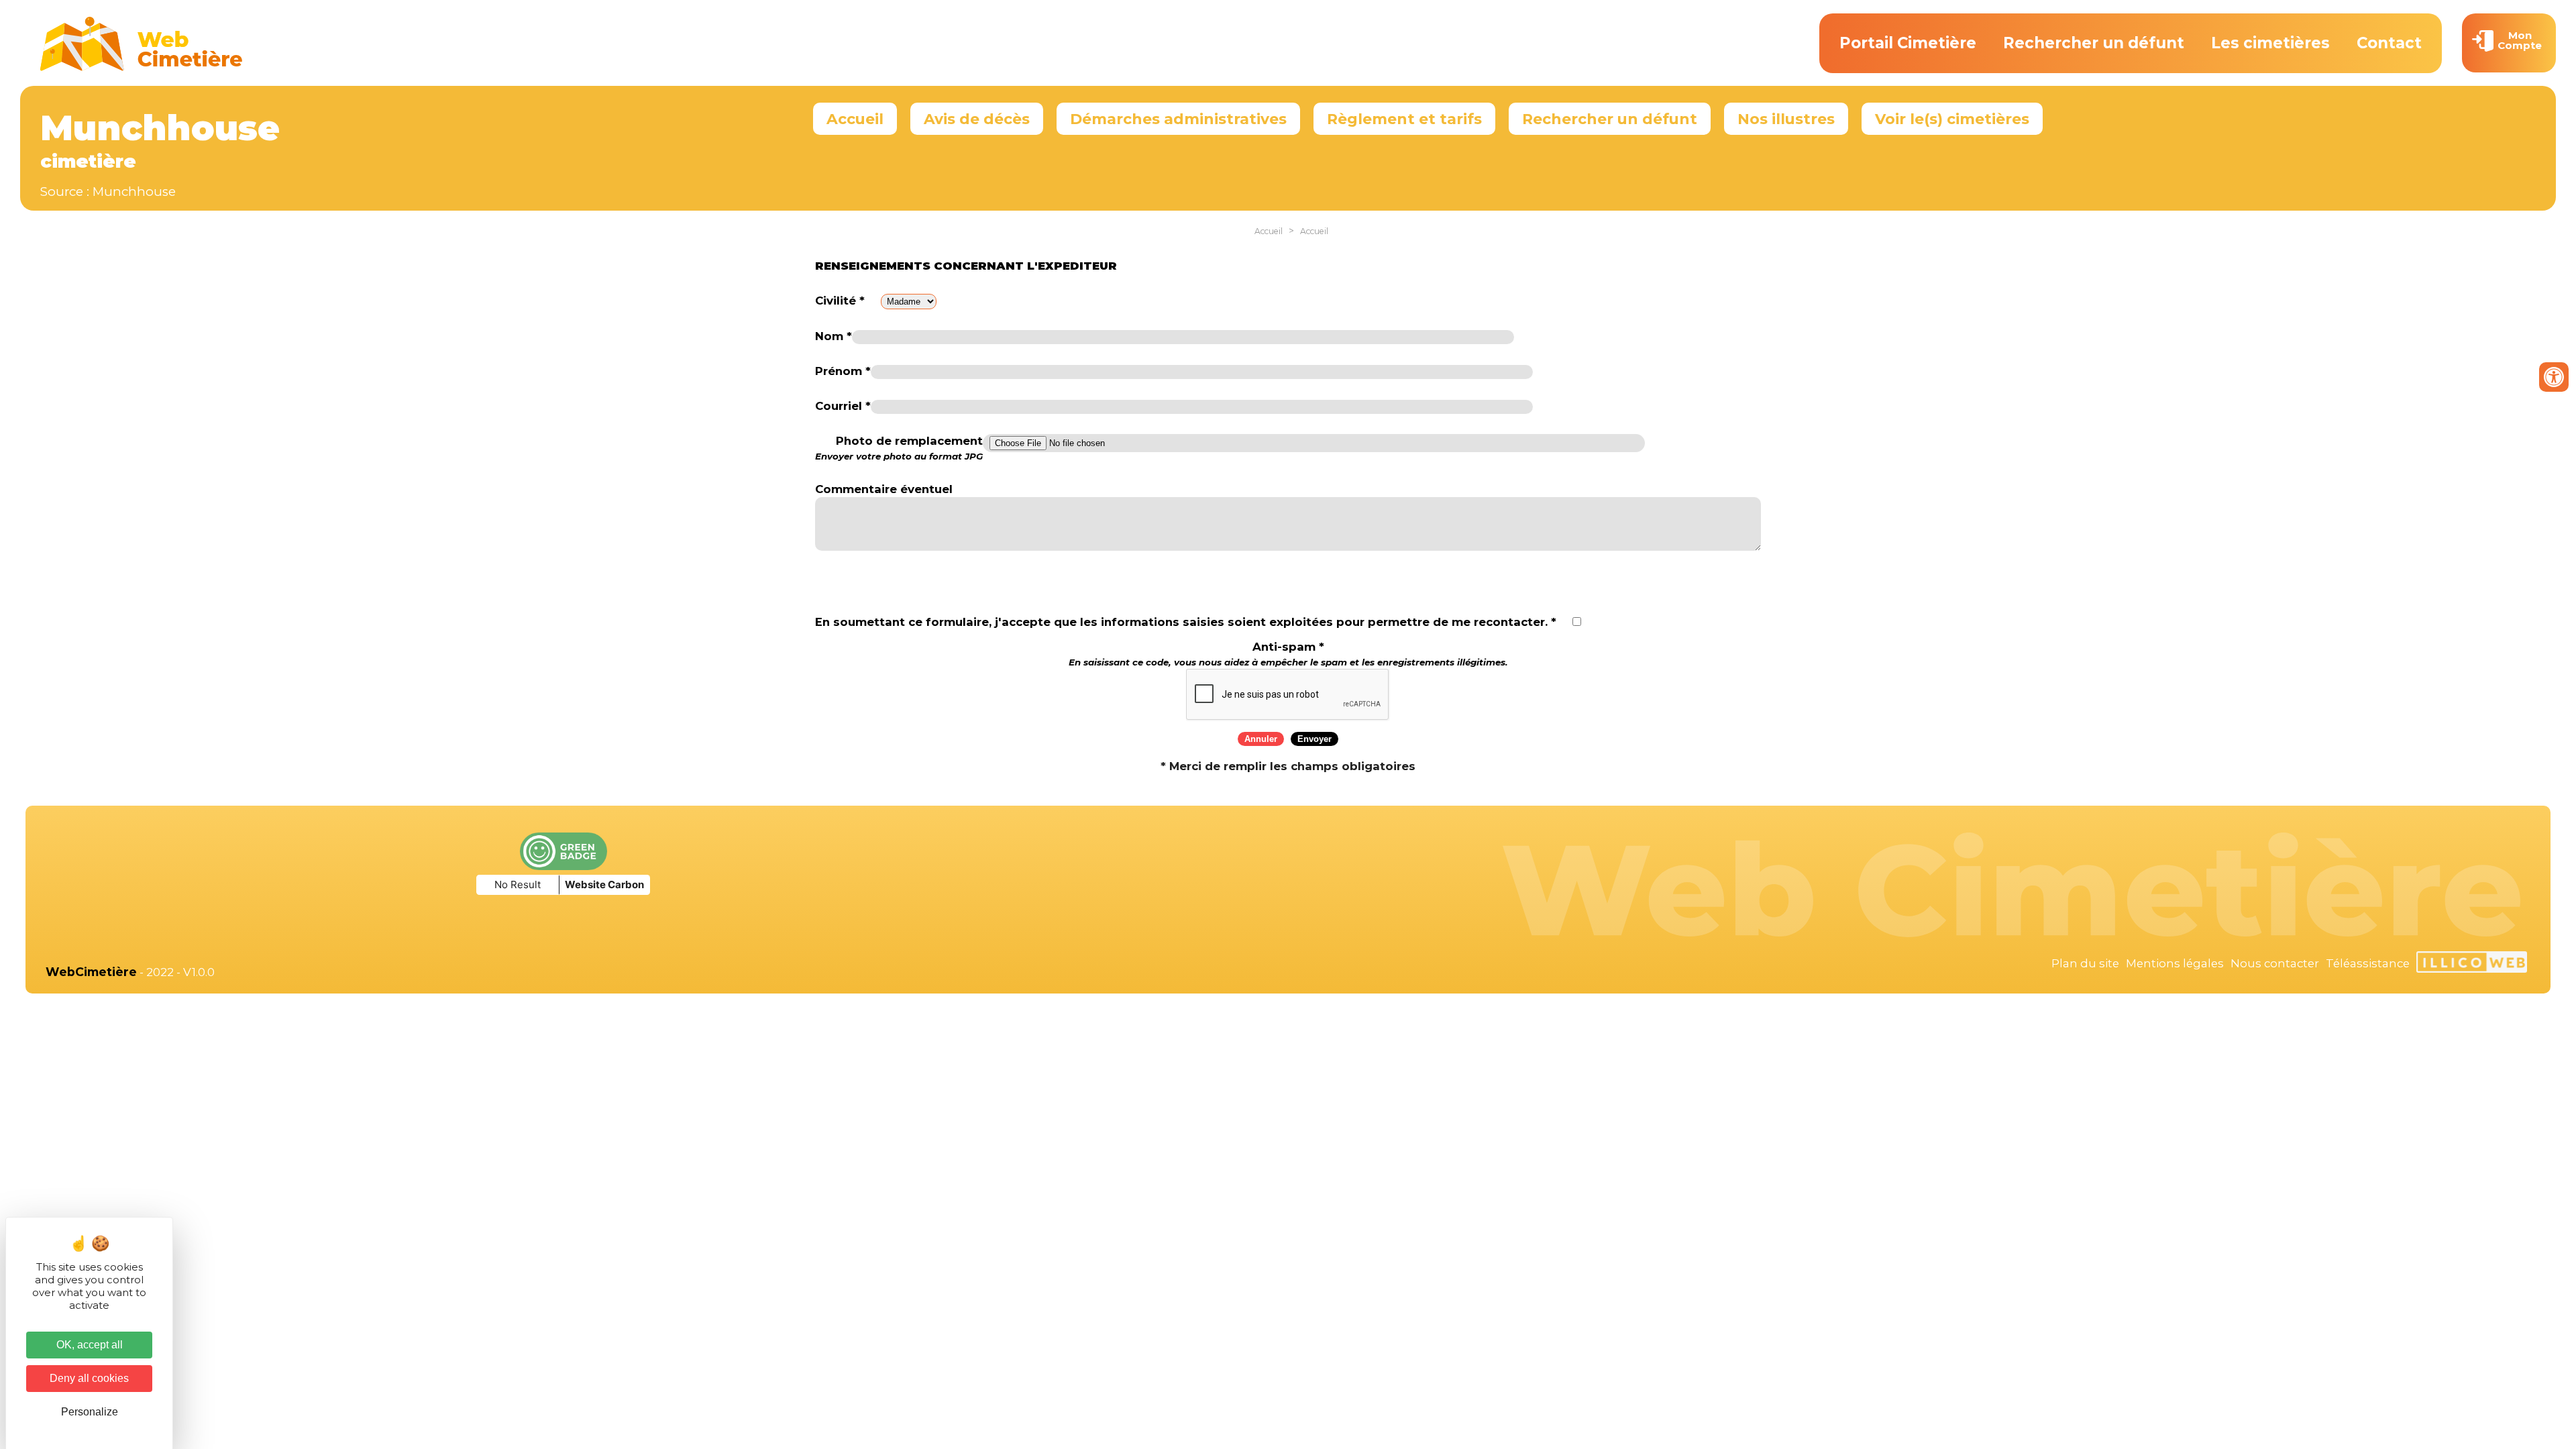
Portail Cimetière (1908, 43)
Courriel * (843, 406)
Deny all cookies (89, 1378)
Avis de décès (977, 119)
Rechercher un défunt (2094, 43)
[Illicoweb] (2472, 964)
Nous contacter (2275, 963)
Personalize (90, 1412)
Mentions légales (2175, 963)
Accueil (855, 119)
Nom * (834, 336)
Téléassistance (2368, 963)
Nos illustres (1786, 119)
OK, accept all (90, 1345)
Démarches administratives (1178, 119)
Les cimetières (2270, 43)
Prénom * (843, 371)
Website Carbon (604, 884)
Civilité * (840, 301)
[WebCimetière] (142, 68)
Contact (2389, 43)
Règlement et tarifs (1404, 119)
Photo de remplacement (899, 448)
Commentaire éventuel (884, 489)
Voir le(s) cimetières (1952, 119)
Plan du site (2085, 963)
